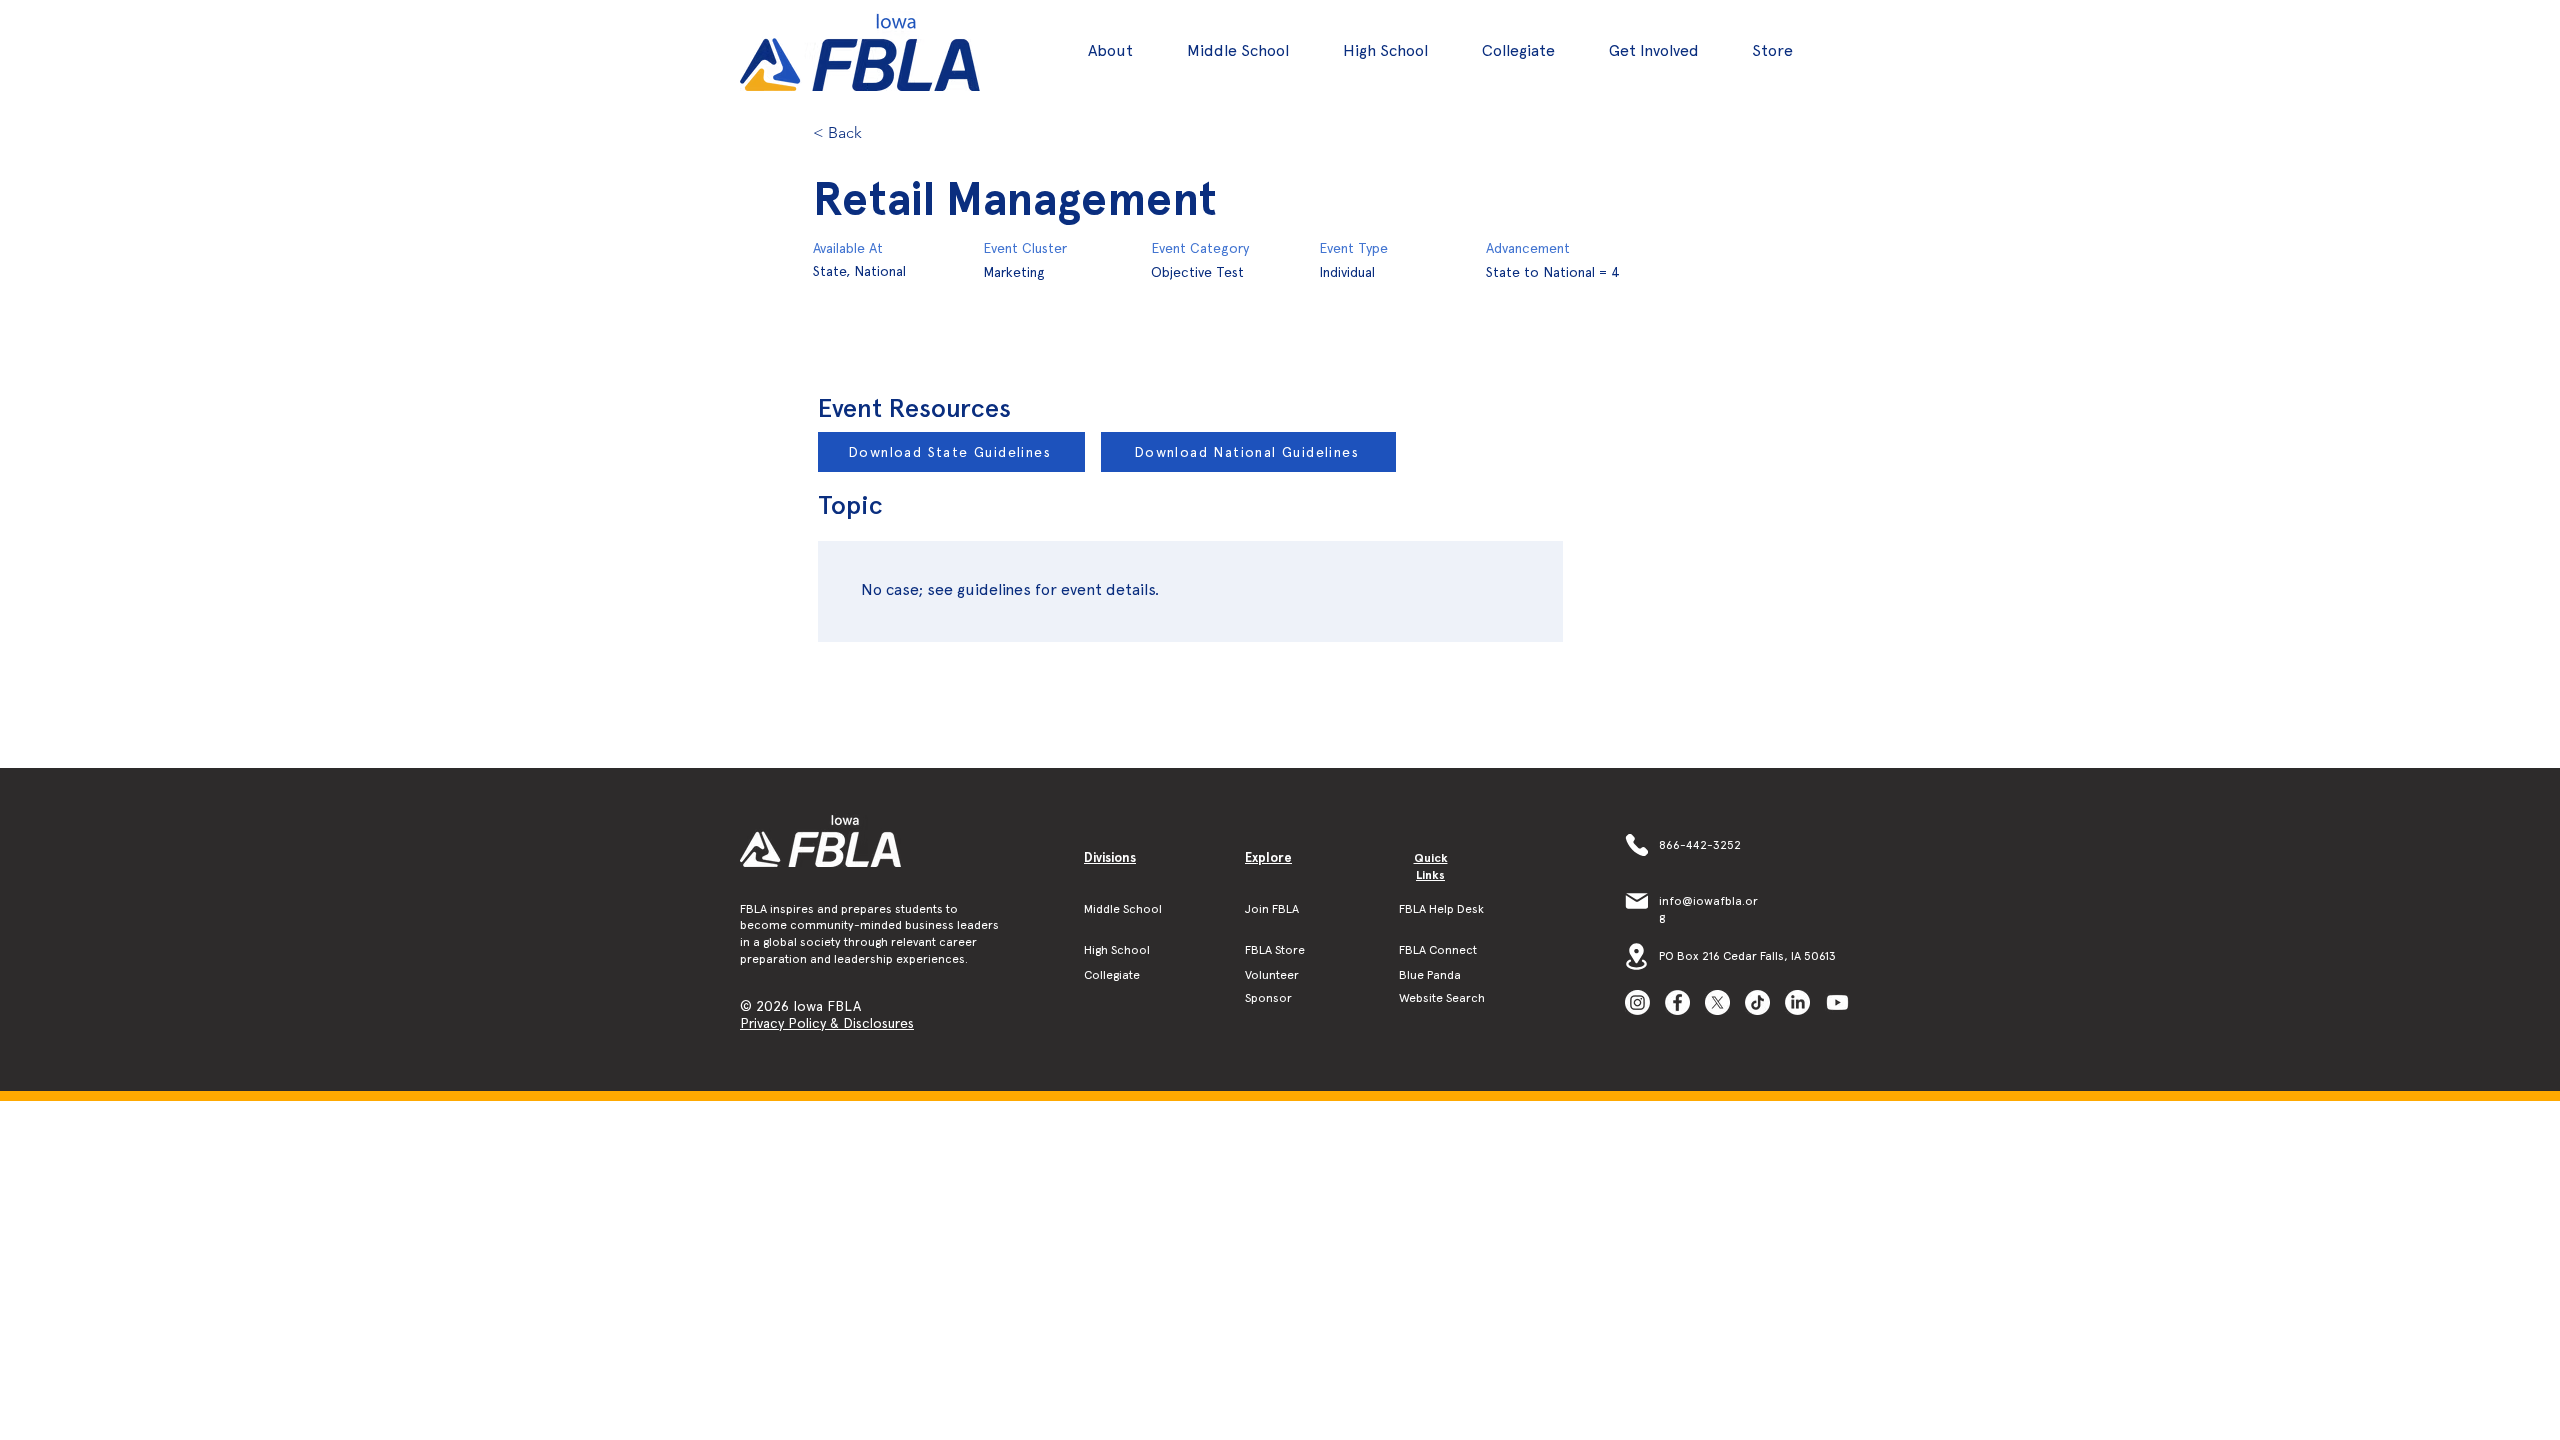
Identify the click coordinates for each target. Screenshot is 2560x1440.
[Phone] (1636, 845)
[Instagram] (1637, 1002)
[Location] (1636, 956)
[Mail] (1636, 901)
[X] (1717, 1002)
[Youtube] (1837, 1002)
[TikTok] (1757, 1002)
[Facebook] (1677, 1002)
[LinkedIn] (1797, 1002)
